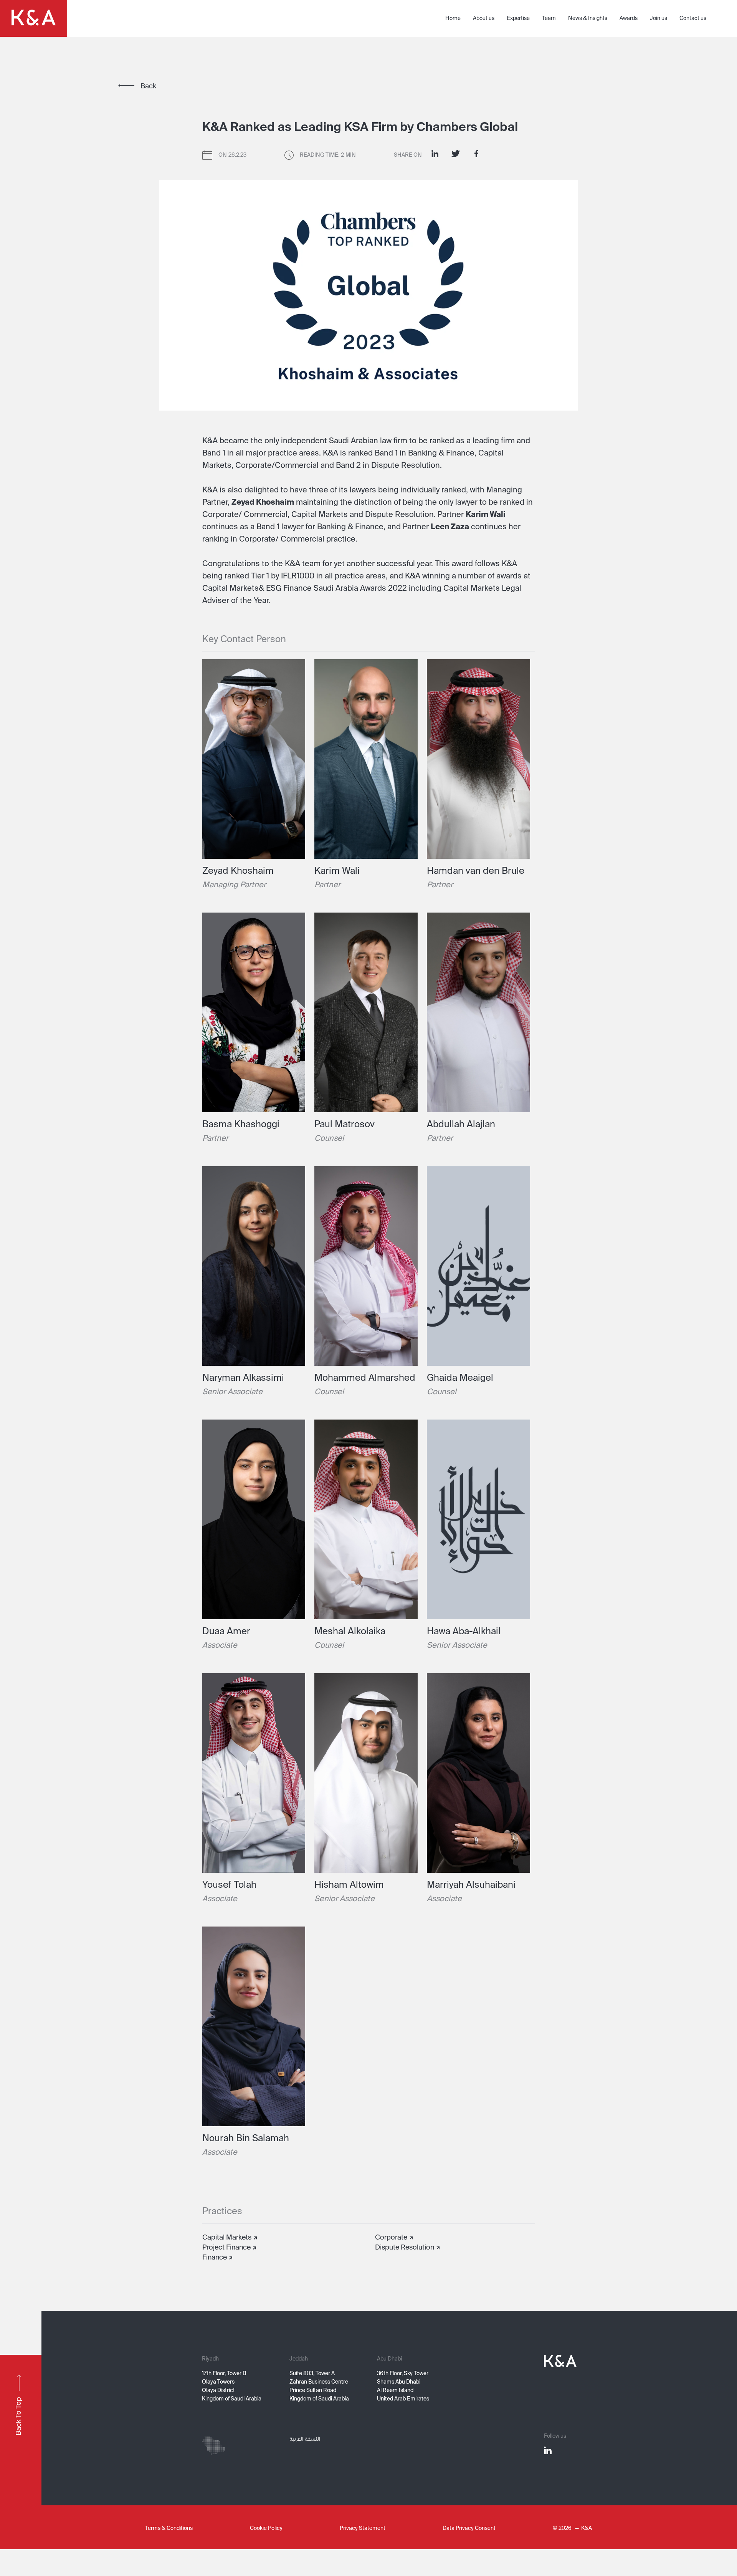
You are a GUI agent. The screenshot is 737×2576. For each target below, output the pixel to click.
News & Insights (588, 18)
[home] (34, 18)
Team (549, 18)
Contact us (693, 18)
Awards (629, 18)
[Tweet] (456, 154)
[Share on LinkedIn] (435, 154)
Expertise (518, 18)
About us (484, 18)
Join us (659, 18)
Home (453, 18)
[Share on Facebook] (476, 154)
